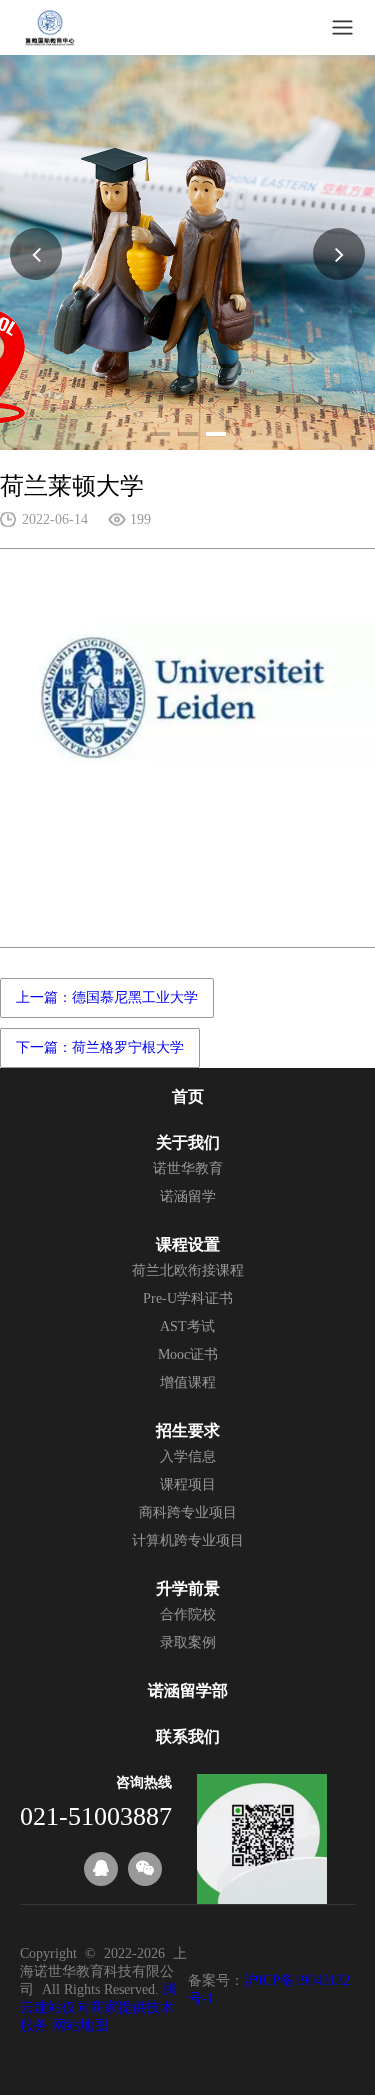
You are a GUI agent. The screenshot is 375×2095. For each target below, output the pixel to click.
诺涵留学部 (188, 1690)
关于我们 (188, 1142)
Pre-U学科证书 (188, 1298)
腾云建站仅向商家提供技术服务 (98, 2007)
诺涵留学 (188, 1196)
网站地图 (80, 2025)
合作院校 (188, 1614)
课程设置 (188, 1244)
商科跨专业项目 (188, 1512)
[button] (160, 434)
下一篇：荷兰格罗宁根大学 (100, 1047)
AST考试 (187, 1326)
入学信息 (188, 1456)
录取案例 (188, 1642)
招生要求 (188, 1430)
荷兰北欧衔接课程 (188, 1270)
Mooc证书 (188, 1354)
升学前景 (188, 1588)
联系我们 (188, 1736)
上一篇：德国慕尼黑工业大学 (107, 997)
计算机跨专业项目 (188, 1540)
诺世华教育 (188, 1168)
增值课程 (188, 1382)
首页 (188, 1096)
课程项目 (188, 1484)
